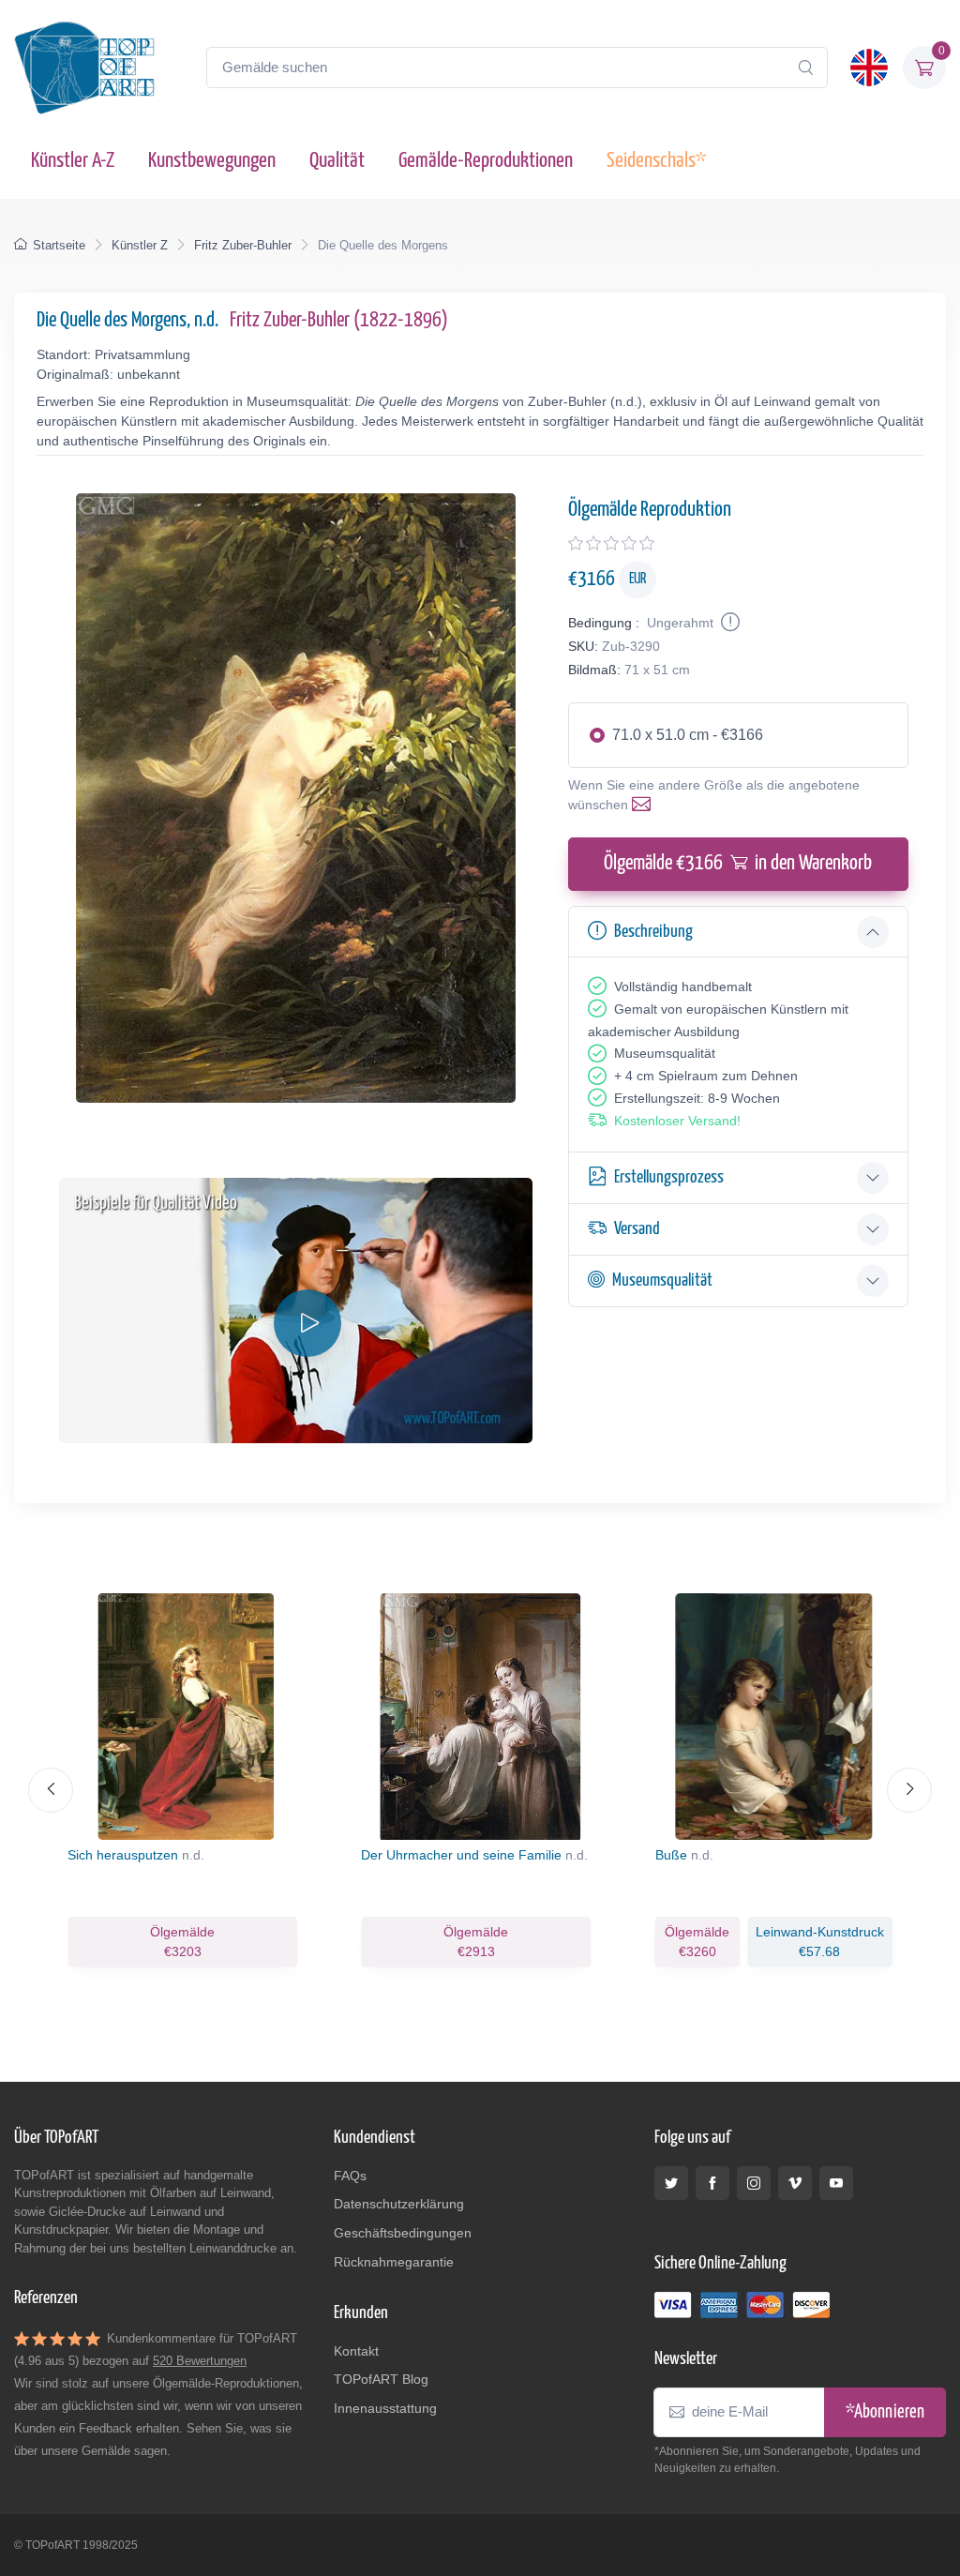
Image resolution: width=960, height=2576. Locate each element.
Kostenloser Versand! (677, 1121)
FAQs (350, 2176)
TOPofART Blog (381, 2379)
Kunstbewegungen (212, 161)
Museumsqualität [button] (662, 1280)
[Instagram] (754, 2183)
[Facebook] (712, 2183)
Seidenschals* (656, 161)
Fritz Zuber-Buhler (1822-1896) (339, 321)
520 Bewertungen (200, 2361)
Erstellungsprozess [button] (669, 1177)
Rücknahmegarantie (394, 2262)
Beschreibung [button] (653, 932)
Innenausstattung (385, 2408)
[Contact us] (645, 805)
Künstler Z (140, 245)
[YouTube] (836, 2183)
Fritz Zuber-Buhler (243, 245)
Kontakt (356, 2351)
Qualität (337, 161)
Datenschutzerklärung (399, 2204)
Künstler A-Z (73, 161)
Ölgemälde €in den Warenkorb (738, 864)
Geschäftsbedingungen (403, 2233)
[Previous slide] (51, 1790)
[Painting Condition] (728, 623)
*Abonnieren (885, 2412)
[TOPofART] (84, 68)
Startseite (59, 245)
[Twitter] (671, 2183)
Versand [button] (637, 1229)
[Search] (805, 68)
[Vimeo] (795, 2183)
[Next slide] (909, 1790)
